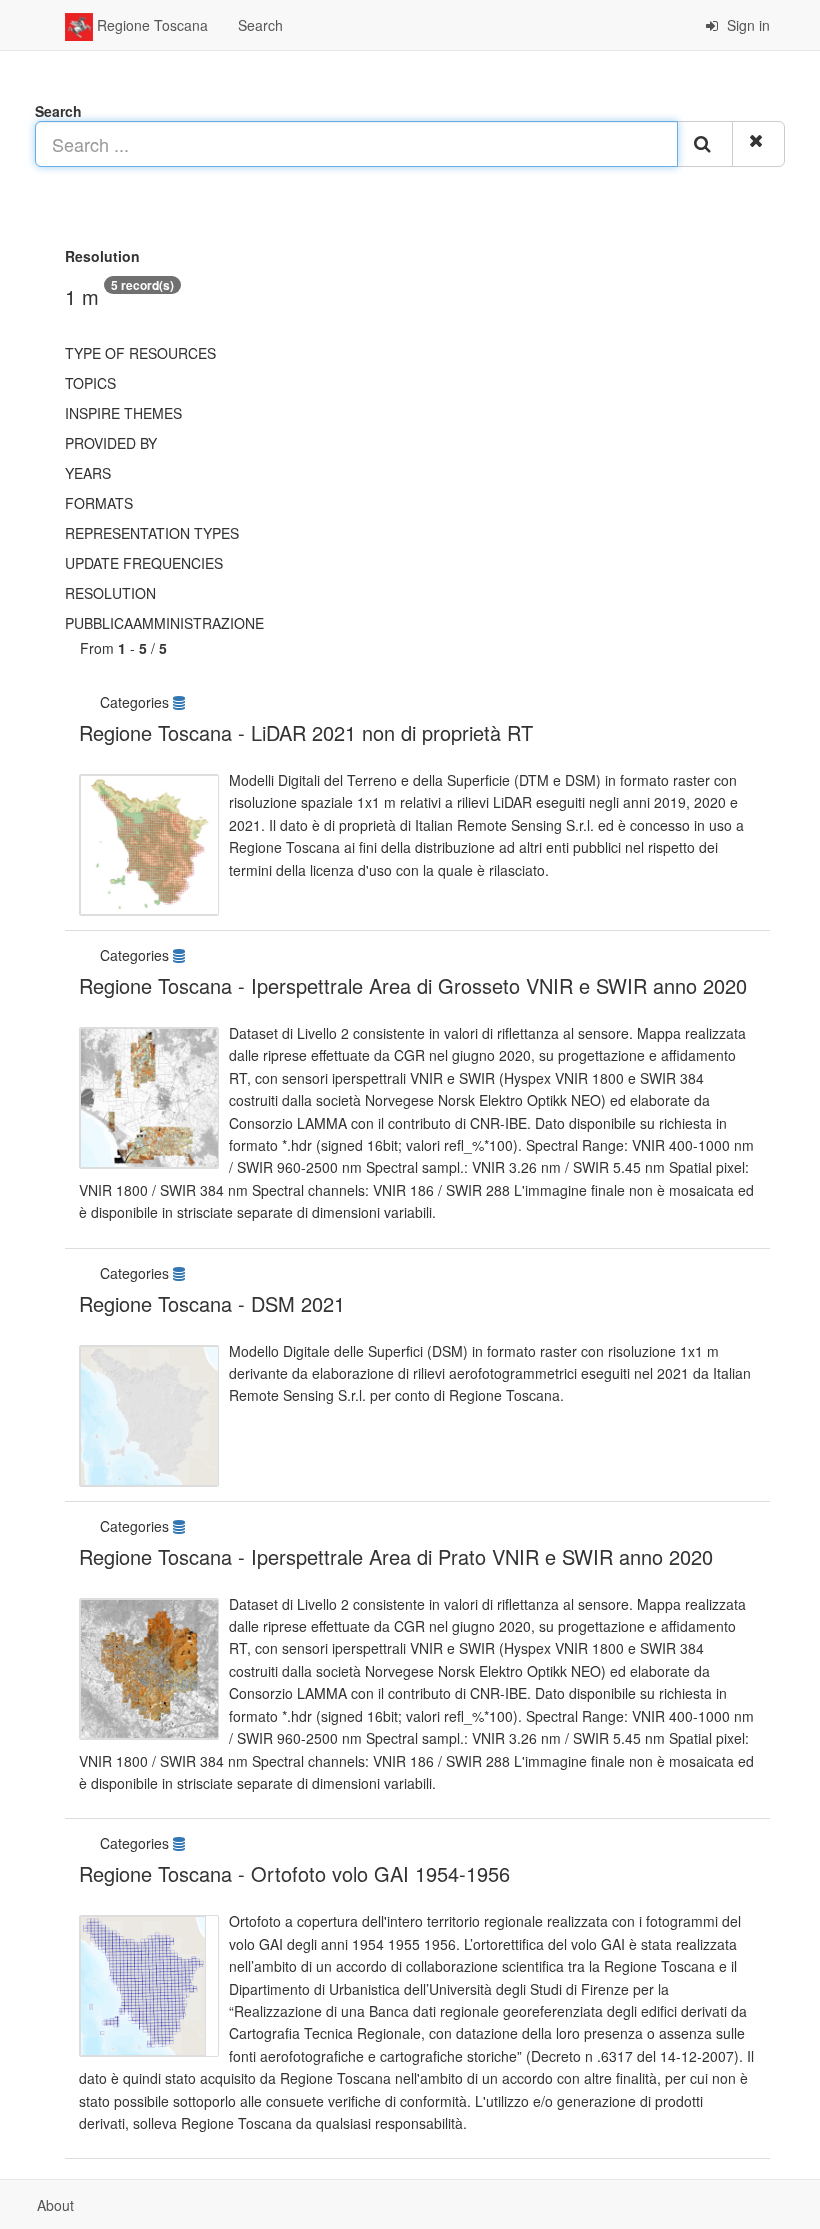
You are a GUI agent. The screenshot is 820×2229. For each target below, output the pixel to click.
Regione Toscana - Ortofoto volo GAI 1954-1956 (294, 1873)
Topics (90, 383)
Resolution (110, 593)
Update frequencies (144, 563)
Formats (99, 503)
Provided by (111, 443)
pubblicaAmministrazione (164, 623)
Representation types (152, 533)
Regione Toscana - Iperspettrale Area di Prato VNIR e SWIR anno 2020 (396, 1556)
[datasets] (181, 702)
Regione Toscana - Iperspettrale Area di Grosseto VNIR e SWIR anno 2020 (413, 985)
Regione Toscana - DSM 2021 (212, 1303)
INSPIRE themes (123, 413)
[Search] (705, 144)
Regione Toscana (150, 25)
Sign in (746, 25)
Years (88, 473)
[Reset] (758, 144)
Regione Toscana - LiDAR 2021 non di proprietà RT (306, 732)
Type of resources (140, 353)
